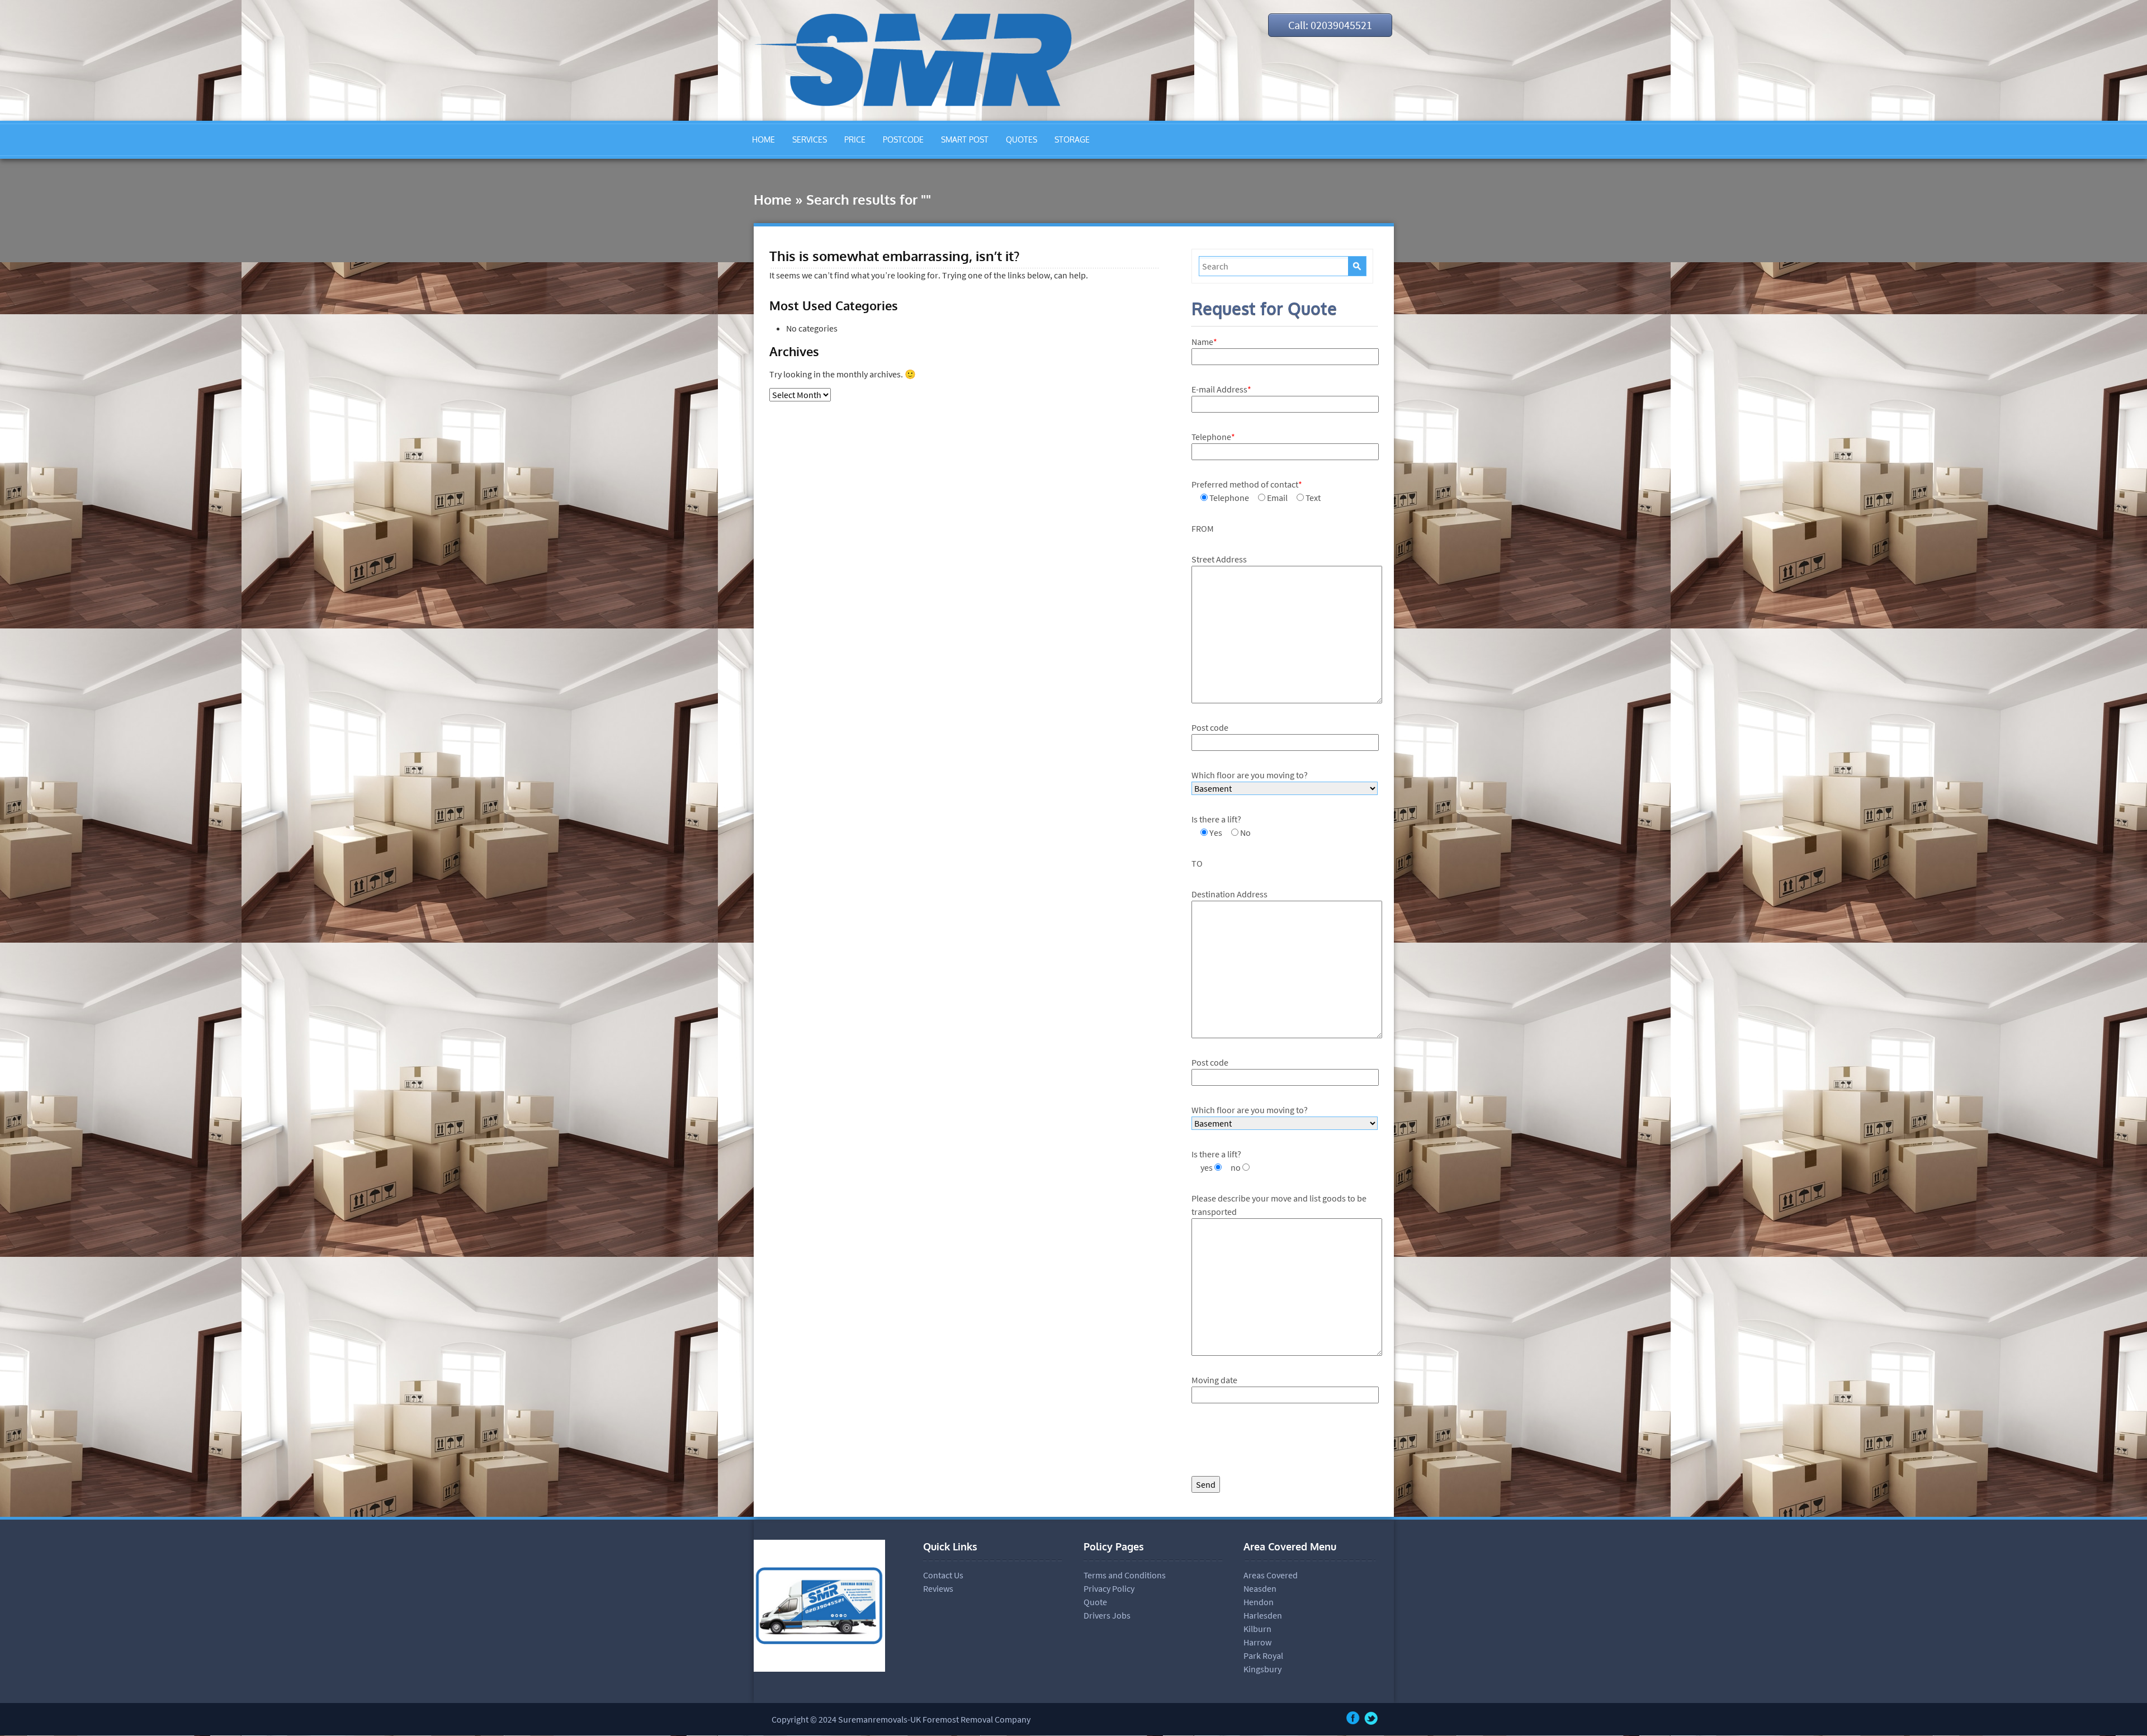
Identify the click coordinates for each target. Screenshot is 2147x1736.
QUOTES (1022, 139)
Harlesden (1263, 1615)
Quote (1095, 1602)
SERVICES (810, 139)
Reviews (938, 1588)
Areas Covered (1271, 1575)
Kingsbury (1262, 1669)
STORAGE (1072, 139)
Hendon (1259, 1602)
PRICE (855, 139)
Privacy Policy (1109, 1588)
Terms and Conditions (1125, 1575)
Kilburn (1257, 1629)
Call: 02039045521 (1330, 25)
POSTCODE (903, 139)
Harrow (1257, 1642)
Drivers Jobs (1107, 1615)
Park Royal (1263, 1655)
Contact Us (943, 1575)
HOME (763, 139)
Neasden (1260, 1588)
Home (773, 199)
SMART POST (965, 139)
